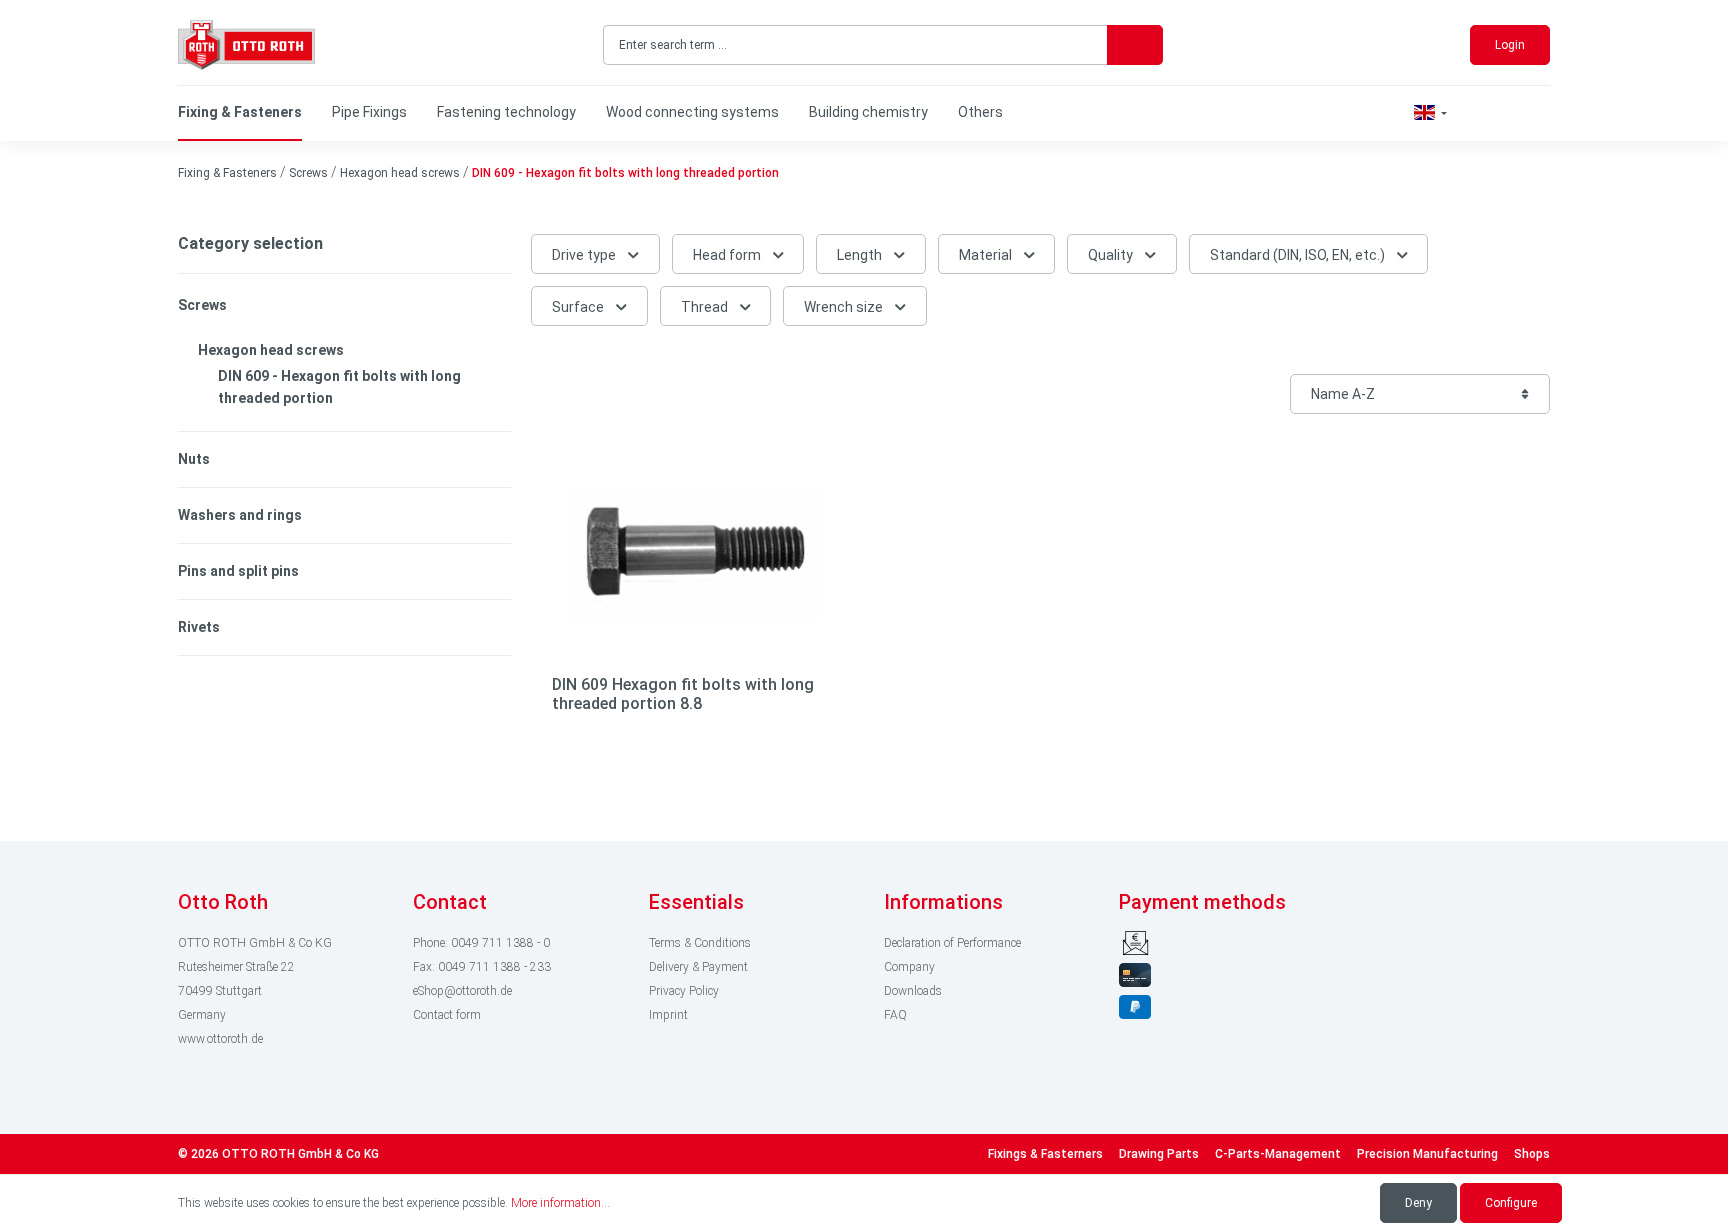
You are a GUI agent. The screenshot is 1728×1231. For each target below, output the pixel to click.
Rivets (199, 627)
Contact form (447, 1015)
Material (987, 255)
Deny (1418, 1203)
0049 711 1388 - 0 (500, 943)
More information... (560, 1203)
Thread (706, 307)
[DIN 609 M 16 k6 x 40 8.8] (694, 555)
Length (861, 255)
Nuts (194, 459)
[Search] (1135, 45)
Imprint (668, 1015)
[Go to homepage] (246, 45)
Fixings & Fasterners (1045, 1154)
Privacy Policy (684, 991)
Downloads (913, 991)
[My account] (1509, 113)
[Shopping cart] (1543, 113)
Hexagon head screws (271, 350)
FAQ (895, 1015)
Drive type (585, 255)
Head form (728, 255)
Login (1510, 45)
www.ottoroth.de (220, 1039)
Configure (1511, 1203)
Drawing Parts (1159, 1154)
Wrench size (845, 307)
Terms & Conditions (700, 943)
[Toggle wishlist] (826, 475)
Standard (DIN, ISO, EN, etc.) (1299, 255)
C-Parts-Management (1278, 1154)
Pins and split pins (238, 571)
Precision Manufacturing (1427, 1154)
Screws (202, 305)
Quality (1112, 255)
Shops (1532, 1154)
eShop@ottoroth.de (462, 991)
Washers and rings (240, 515)
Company (909, 967)
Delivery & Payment (698, 967)
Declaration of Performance (952, 943)
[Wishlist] (1475, 113)
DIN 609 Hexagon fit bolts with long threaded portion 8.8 (683, 694)
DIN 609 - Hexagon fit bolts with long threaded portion (339, 387)
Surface (579, 307)
